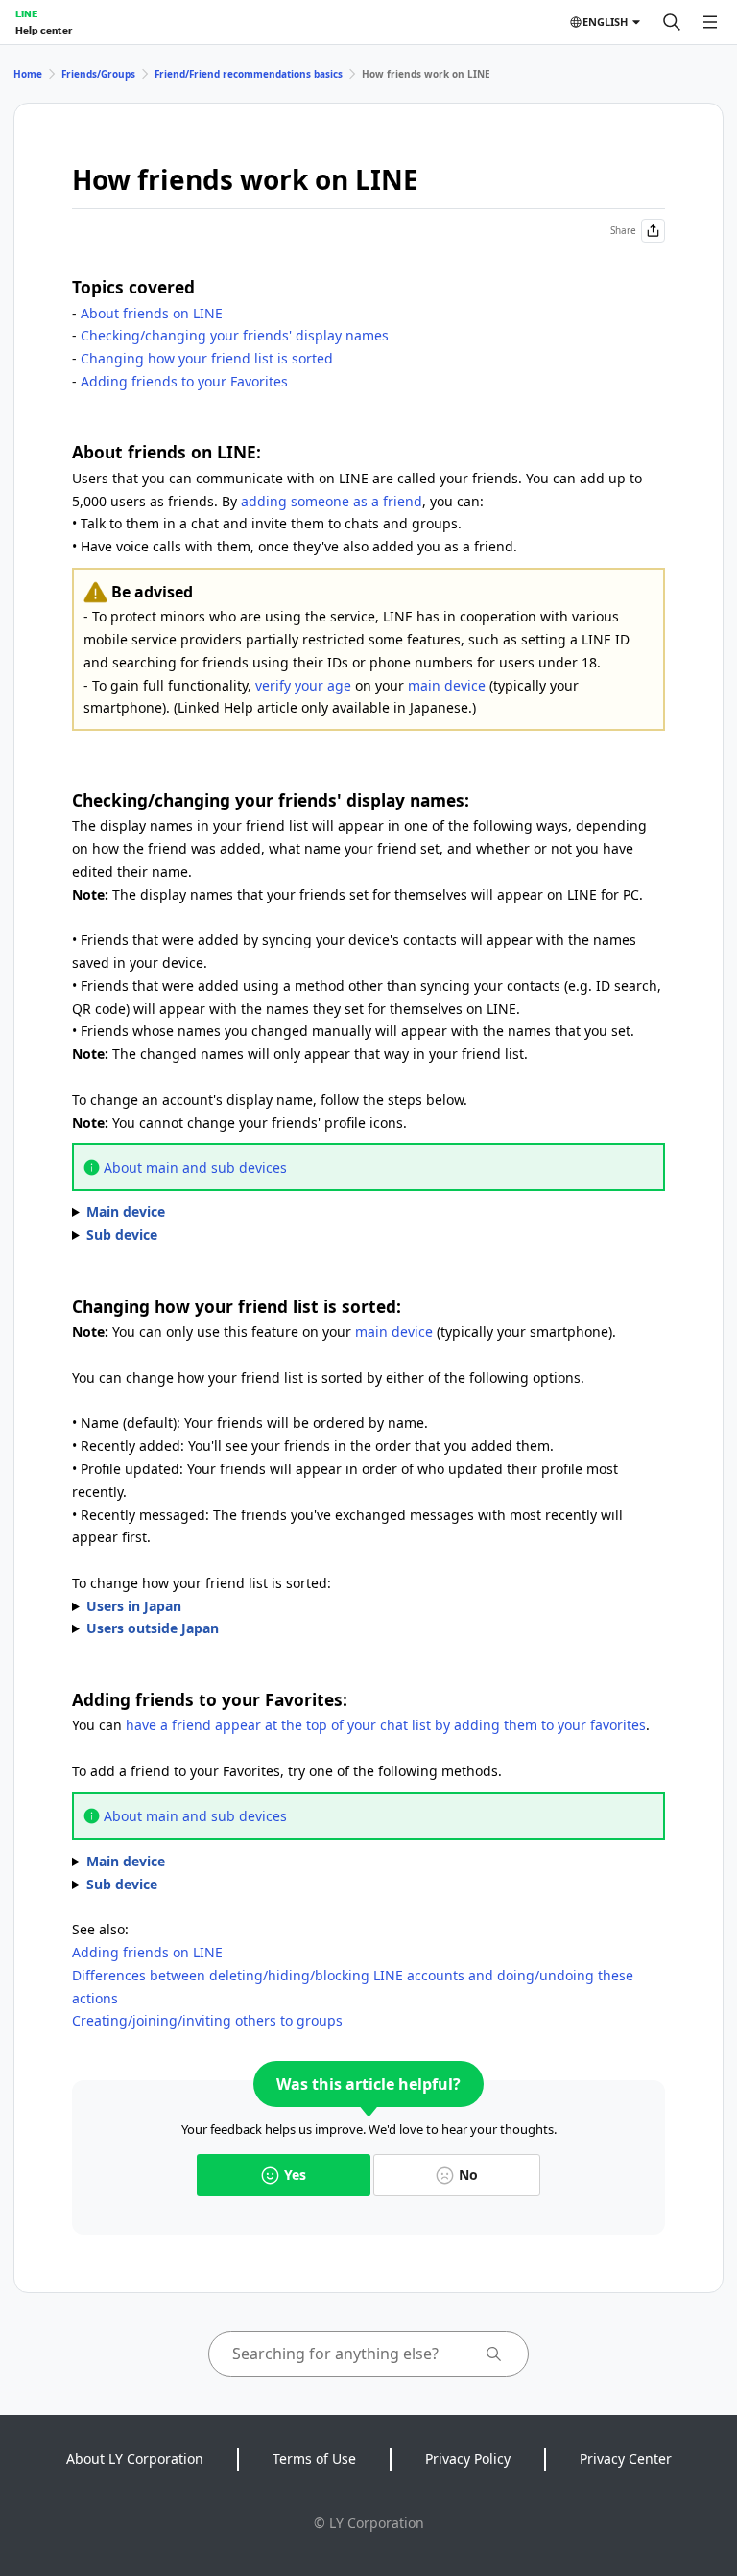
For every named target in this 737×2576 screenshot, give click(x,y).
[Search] (672, 22)
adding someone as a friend (332, 501)
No (468, 2175)
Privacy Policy (468, 2459)
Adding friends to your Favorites (184, 381)
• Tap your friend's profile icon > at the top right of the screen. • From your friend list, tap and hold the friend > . (281, 1862)
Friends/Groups (98, 74)
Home (28, 74)
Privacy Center (626, 2459)
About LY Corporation (135, 2459)
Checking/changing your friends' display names (235, 335)
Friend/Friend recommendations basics (249, 74)
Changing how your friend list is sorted (207, 358)
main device (447, 685)
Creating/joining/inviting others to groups (207, 2020)
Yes (295, 2175)
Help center (44, 30)
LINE (26, 13)
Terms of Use (314, 2459)
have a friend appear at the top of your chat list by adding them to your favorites (386, 1725)
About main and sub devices (195, 1168)
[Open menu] (710, 22)
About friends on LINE (152, 313)
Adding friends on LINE (147, 1952)
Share (623, 230)
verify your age (303, 685)
